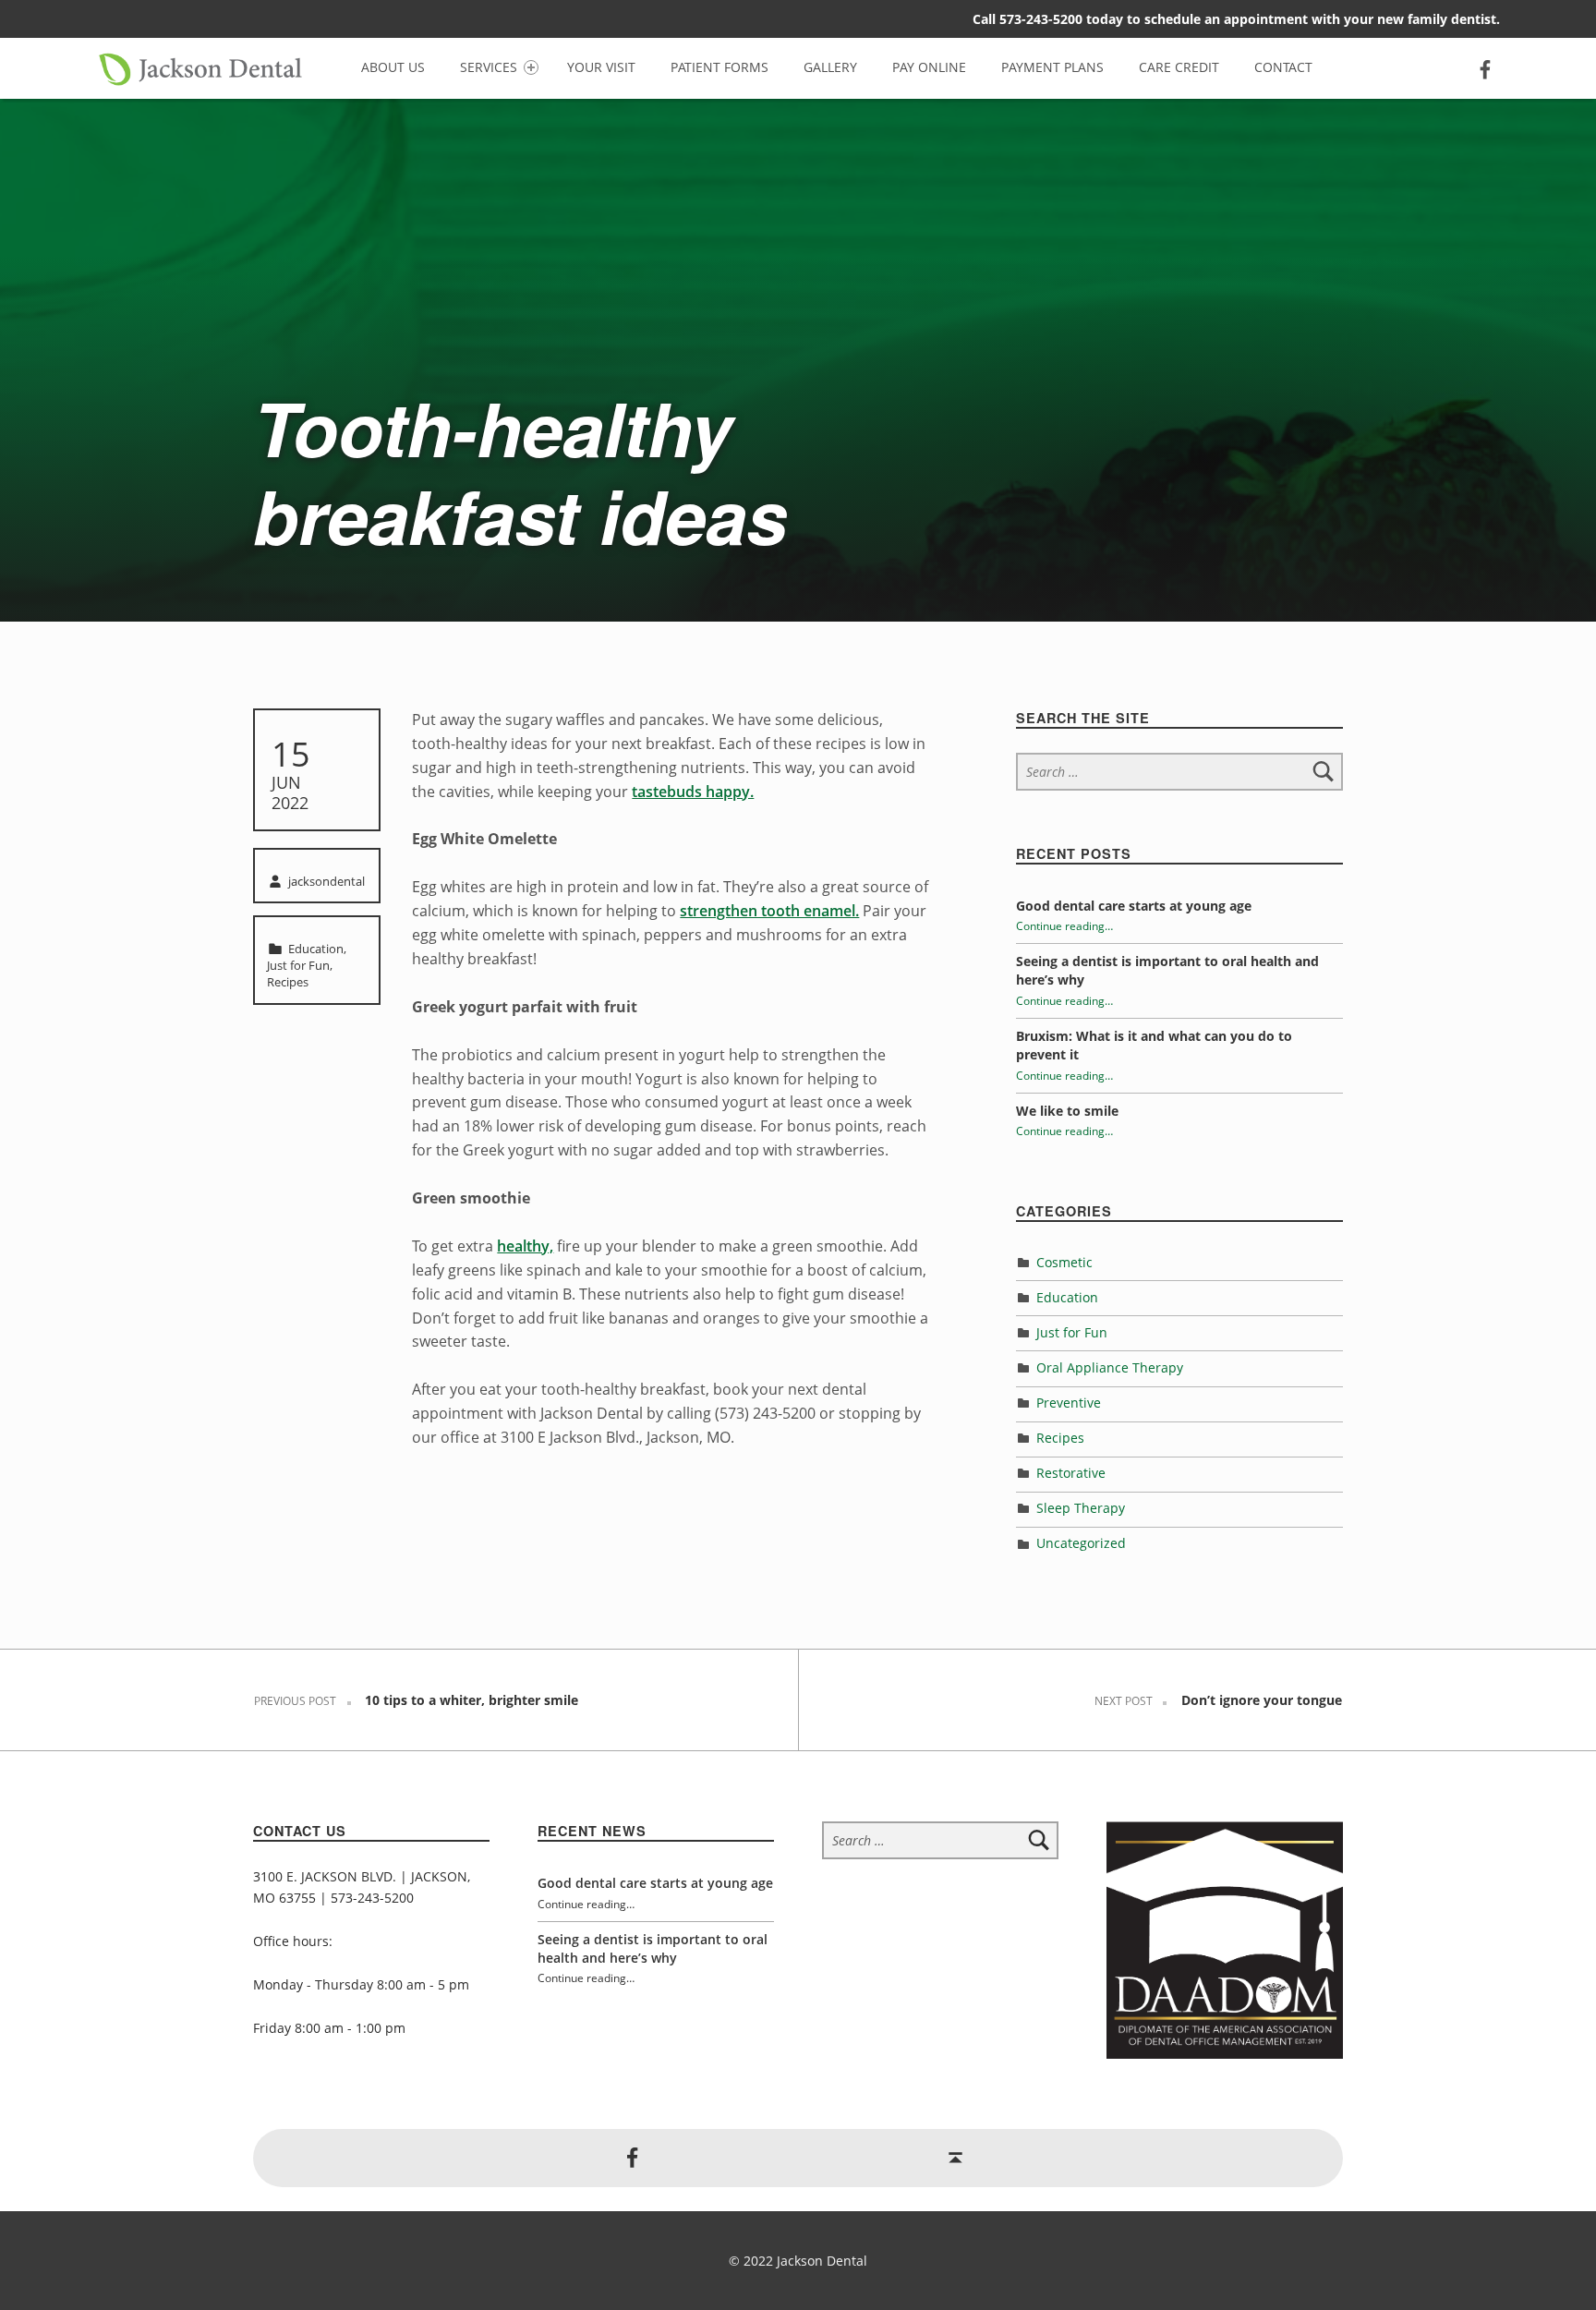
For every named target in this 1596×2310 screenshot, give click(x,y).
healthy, (525, 1246)
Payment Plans (1052, 67)
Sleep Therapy (1081, 1508)
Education (316, 949)
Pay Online (929, 67)
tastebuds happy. (693, 792)
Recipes (288, 982)
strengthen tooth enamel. (769, 911)
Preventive (1069, 1403)
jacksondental (326, 881)
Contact (1283, 67)
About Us (393, 67)
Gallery (830, 67)
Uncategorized (1081, 1543)
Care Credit (1179, 67)
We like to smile (1067, 1111)
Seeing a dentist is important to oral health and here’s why (653, 1948)
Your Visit (601, 67)
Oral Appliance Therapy (1110, 1367)
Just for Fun (298, 965)
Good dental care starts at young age (1134, 906)
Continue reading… (1064, 925)
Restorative (1071, 1473)
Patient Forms (719, 67)
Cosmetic (1064, 1262)
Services (489, 67)
